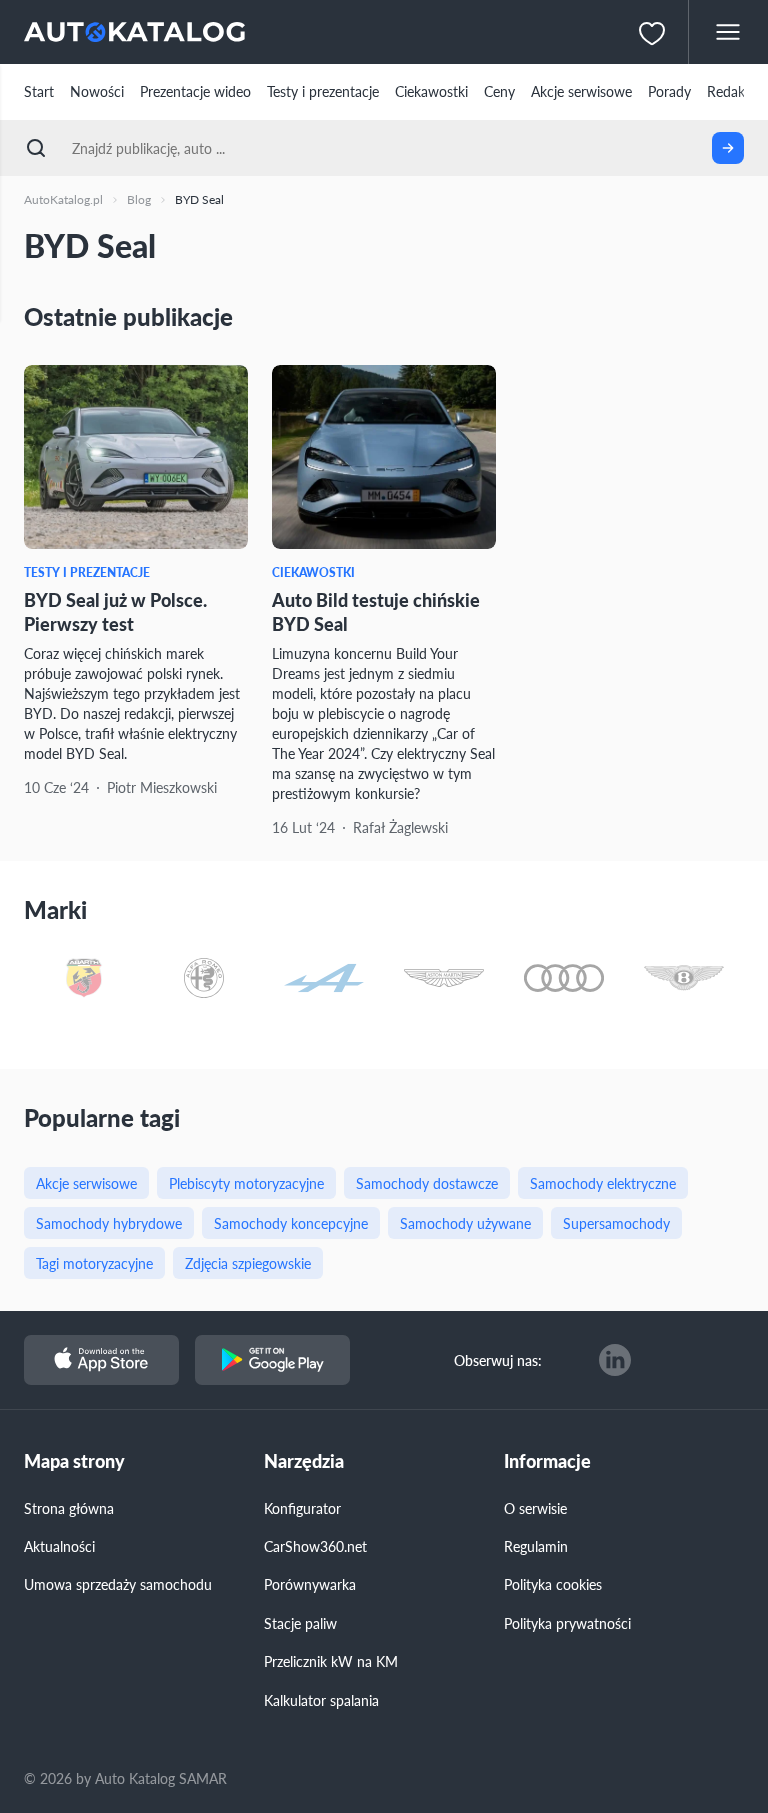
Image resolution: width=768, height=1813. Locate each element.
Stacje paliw (300, 1623)
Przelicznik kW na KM (331, 1661)
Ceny (499, 91)
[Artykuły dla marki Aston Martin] (444, 979)
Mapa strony (74, 1461)
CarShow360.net (315, 1546)
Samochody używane (465, 1223)
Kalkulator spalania (321, 1700)
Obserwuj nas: (498, 1360)
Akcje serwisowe (581, 91)
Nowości (97, 91)
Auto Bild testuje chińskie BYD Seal (376, 611)
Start (39, 91)
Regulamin (536, 1546)
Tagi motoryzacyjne (94, 1263)
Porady (669, 91)
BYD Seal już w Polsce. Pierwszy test (115, 611)
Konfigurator (302, 1508)
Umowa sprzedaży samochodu (118, 1584)
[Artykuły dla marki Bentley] (684, 979)
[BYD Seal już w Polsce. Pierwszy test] (136, 457)
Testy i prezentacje (323, 91)
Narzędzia (304, 1461)
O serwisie (535, 1508)
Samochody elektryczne (603, 1183)
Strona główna (69, 1508)
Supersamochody (616, 1223)
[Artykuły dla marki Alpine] (324, 979)
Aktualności (59, 1546)
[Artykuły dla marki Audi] (564, 979)
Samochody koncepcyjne (291, 1223)
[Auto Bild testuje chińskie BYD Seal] (384, 457)
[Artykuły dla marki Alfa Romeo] (204, 979)
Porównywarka (310, 1584)
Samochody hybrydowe (109, 1223)
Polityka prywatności (567, 1623)
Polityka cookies (553, 1584)
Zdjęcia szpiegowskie (248, 1263)
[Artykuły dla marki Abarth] (84, 979)
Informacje (547, 1461)
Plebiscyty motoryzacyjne (246, 1183)
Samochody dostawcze (427, 1183)
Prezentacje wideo (195, 91)
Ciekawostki (431, 91)
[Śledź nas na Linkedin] (615, 1360)
